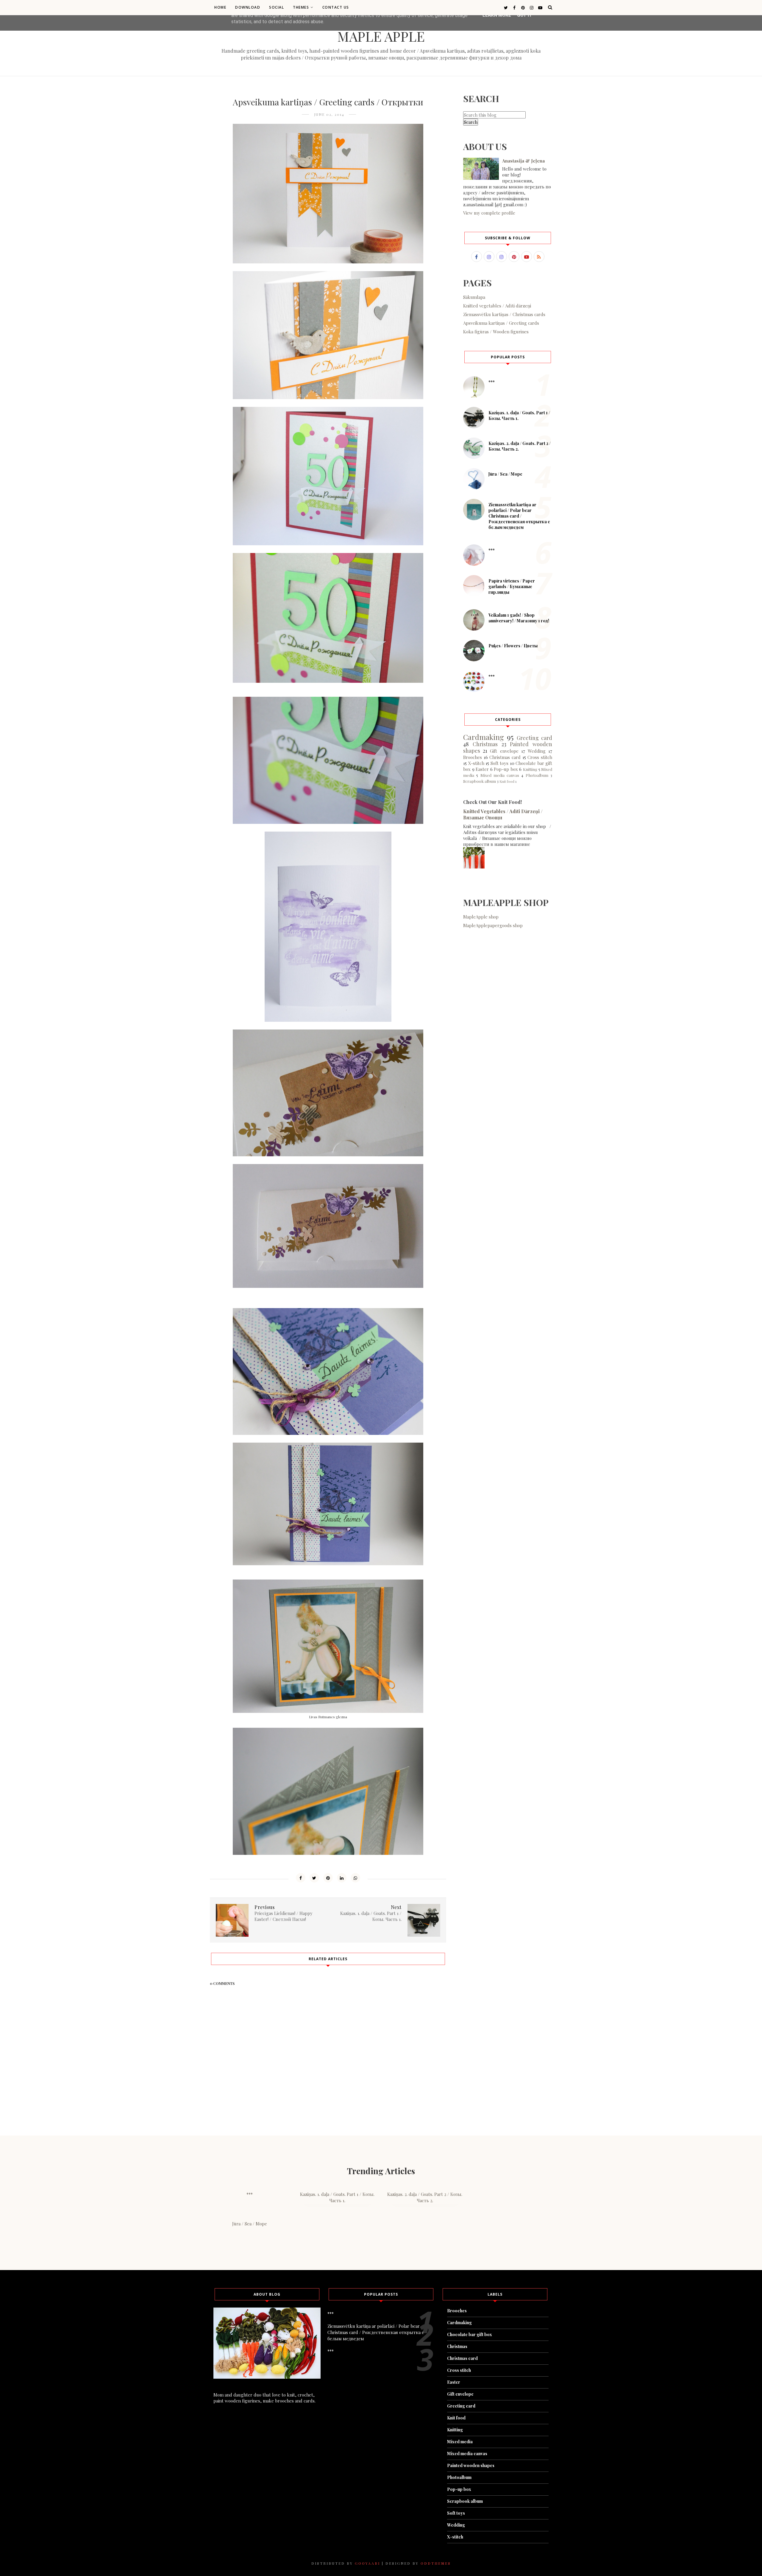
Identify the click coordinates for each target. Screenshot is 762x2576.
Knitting (530, 769)
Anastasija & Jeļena (523, 161)
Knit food (507, 781)
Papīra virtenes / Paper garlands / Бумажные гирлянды (512, 586)
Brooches (473, 757)
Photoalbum (537, 775)
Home (220, 7)
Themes (301, 7)
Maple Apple (381, 36)
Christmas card (505, 757)
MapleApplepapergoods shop (493, 925)
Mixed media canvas (500, 775)
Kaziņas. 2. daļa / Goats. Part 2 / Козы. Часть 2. (425, 2197)
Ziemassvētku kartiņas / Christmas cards (504, 314)
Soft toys (500, 763)
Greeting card (534, 738)
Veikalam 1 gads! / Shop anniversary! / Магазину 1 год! (519, 618)
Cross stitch (540, 757)
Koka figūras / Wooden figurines (496, 332)
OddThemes (436, 2563)
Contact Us (336, 7)
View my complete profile (489, 213)
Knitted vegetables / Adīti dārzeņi (497, 306)
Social (277, 7)
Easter (482, 769)
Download (248, 7)
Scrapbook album (480, 781)
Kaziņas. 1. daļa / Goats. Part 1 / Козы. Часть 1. (337, 2197)
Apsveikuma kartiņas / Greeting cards (501, 323)
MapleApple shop (481, 917)
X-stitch (476, 763)
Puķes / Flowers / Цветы (513, 646)
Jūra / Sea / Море (505, 474)
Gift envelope (504, 751)
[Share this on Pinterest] (328, 1878)
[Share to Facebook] (301, 1878)
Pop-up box (506, 769)
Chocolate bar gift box (470, 2334)
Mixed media (460, 2442)
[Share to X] (314, 1878)
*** (492, 382)
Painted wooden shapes (471, 2465)
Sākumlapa (474, 297)
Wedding (537, 751)
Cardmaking (484, 737)
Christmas (485, 744)
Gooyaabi (367, 2563)
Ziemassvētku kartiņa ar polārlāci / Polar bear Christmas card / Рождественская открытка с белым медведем (519, 516)
